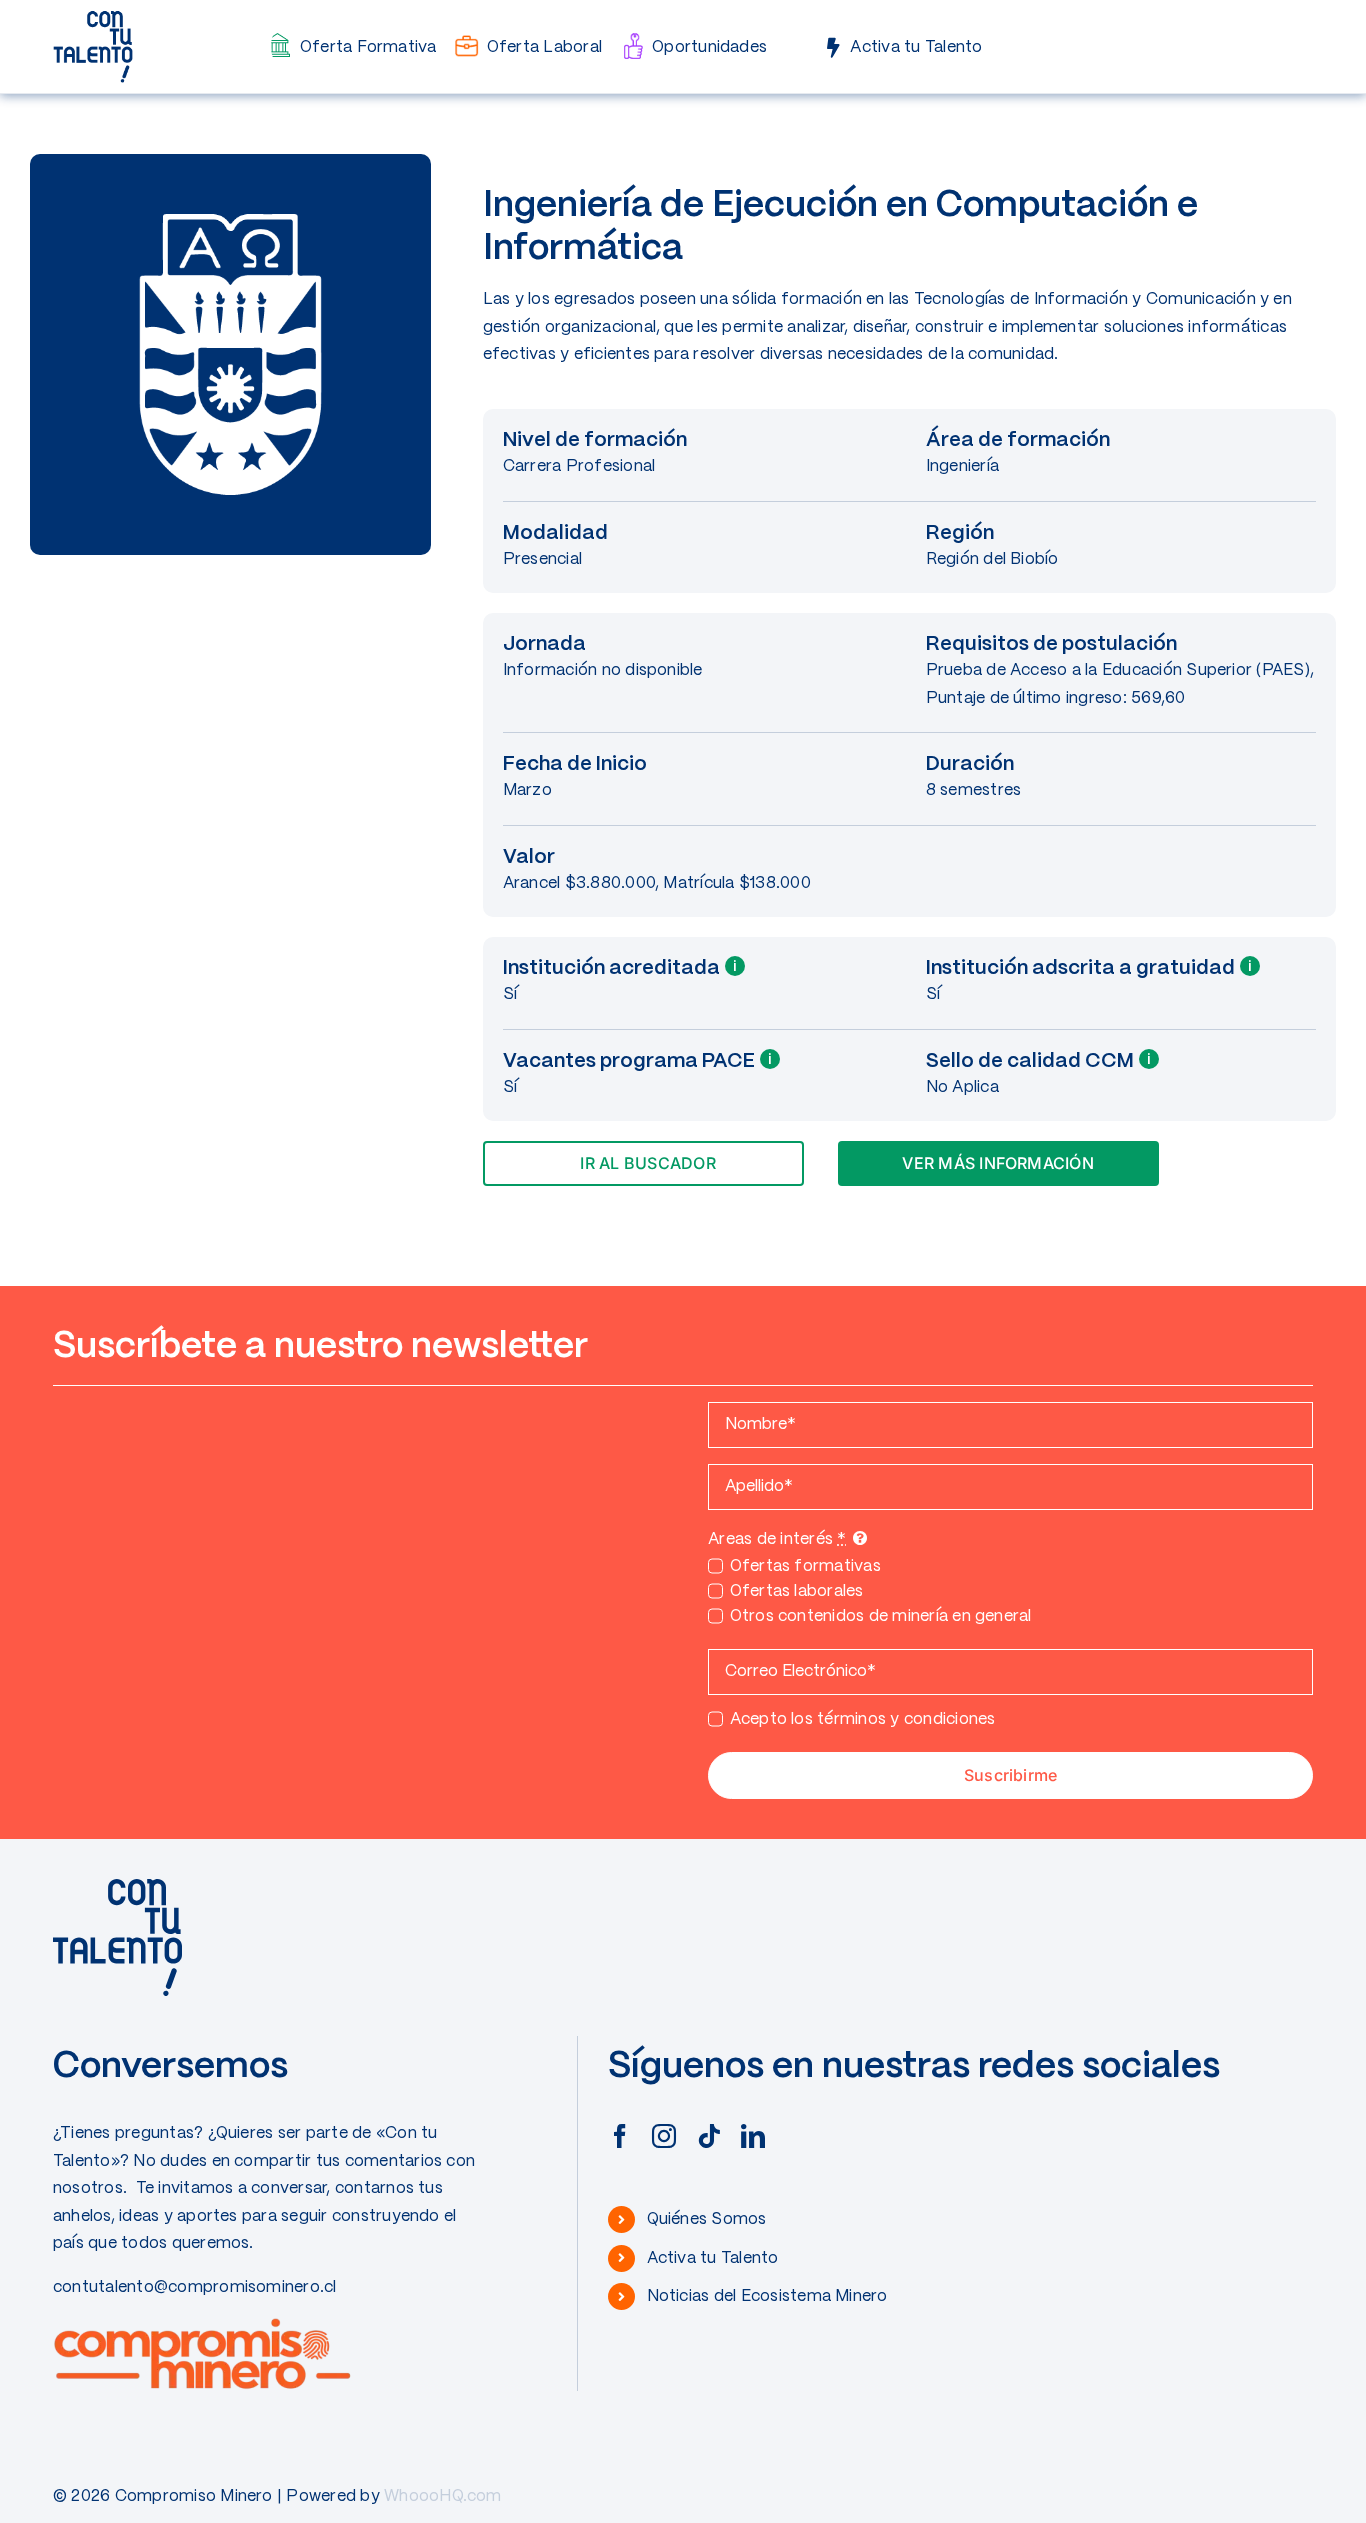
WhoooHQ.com (443, 2496)
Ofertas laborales (797, 1591)
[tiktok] (709, 2136)
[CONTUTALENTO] (93, 17)
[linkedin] (753, 2136)
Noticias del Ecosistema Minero (767, 2296)
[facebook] (620, 2136)
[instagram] (664, 2136)
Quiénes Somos (707, 2219)
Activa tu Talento (713, 2258)
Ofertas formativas (805, 1566)
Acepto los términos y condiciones (862, 1719)
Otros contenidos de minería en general (881, 1616)
